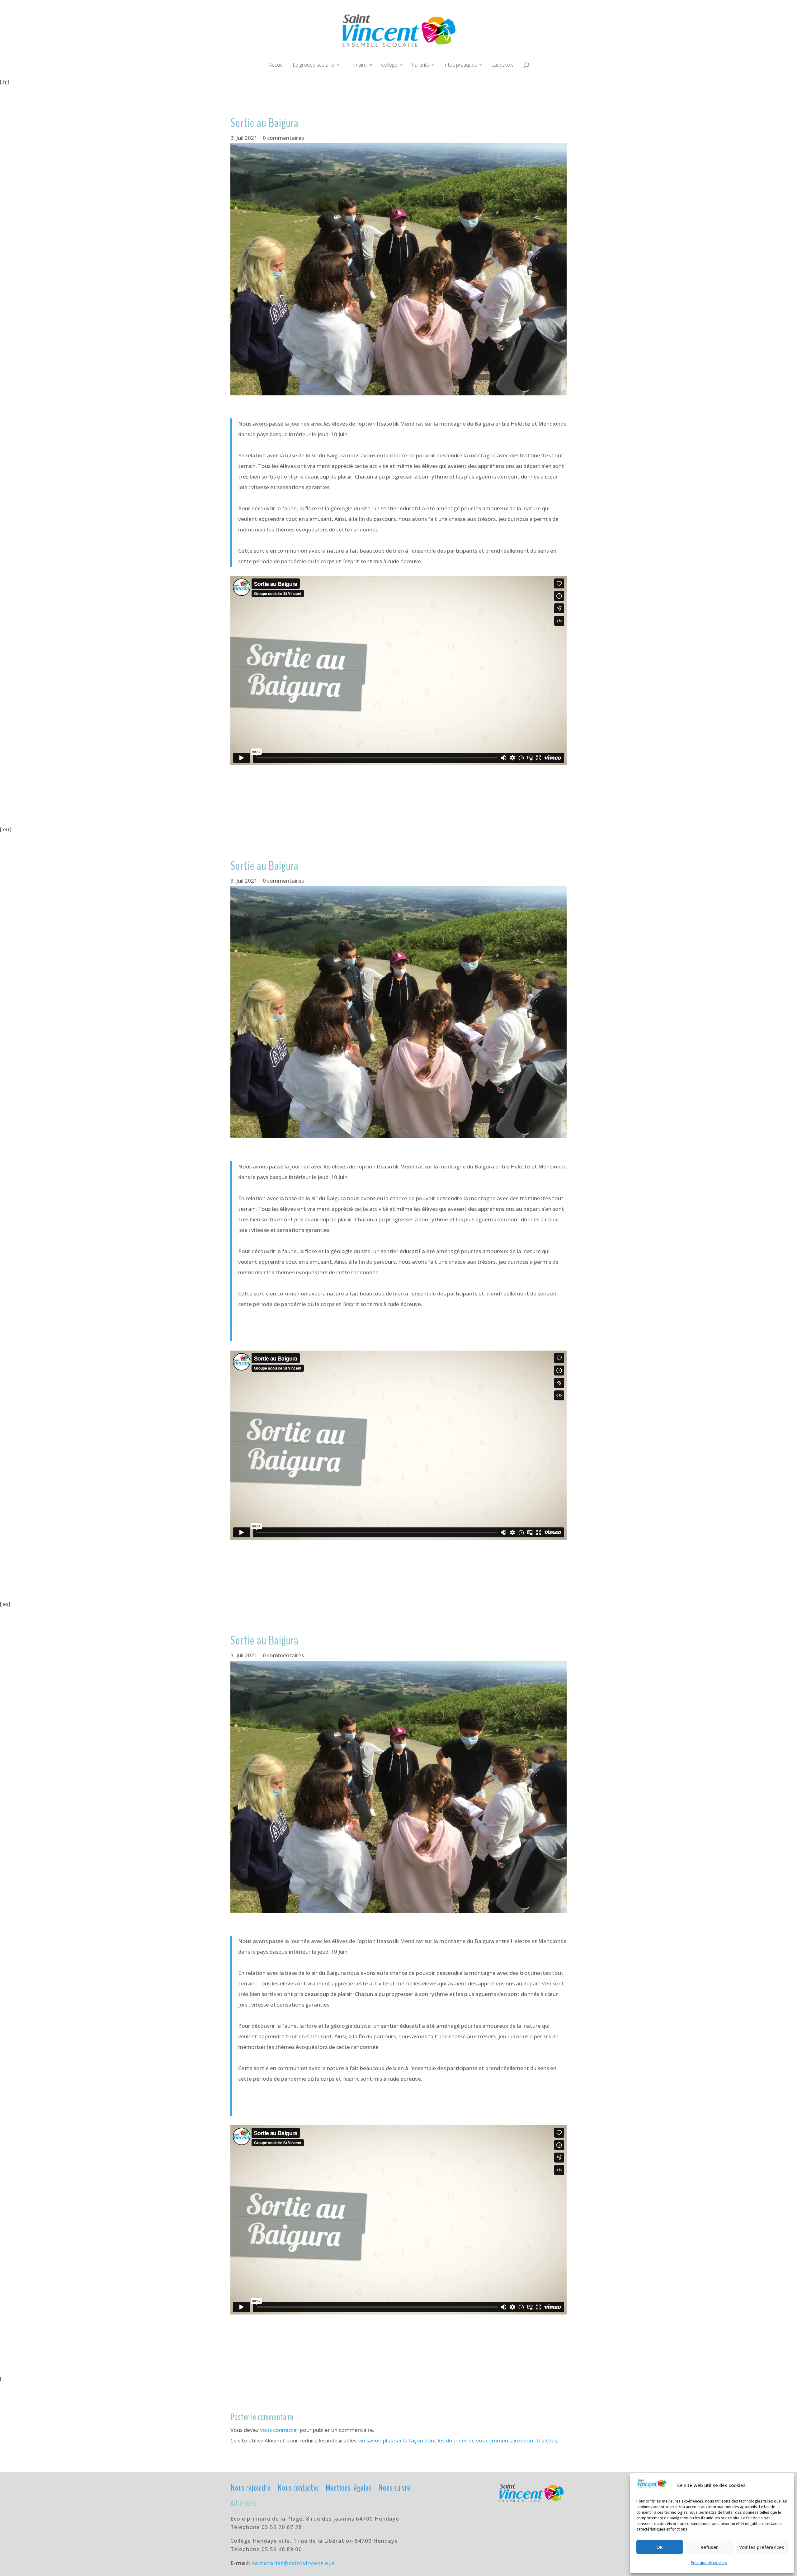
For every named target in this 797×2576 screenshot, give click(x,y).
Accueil (277, 65)
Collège (389, 65)
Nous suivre (394, 2487)
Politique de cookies (709, 2563)
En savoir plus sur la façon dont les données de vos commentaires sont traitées (458, 2440)
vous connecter (279, 2430)
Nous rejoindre (250, 2487)
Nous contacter (298, 2487)
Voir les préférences (762, 2547)
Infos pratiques (460, 65)
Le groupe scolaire (313, 65)
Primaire (358, 65)
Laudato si (503, 65)
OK (660, 2547)
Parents (420, 65)
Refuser (709, 2547)
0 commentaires (283, 138)
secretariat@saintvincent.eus (293, 2563)
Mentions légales (349, 2487)
